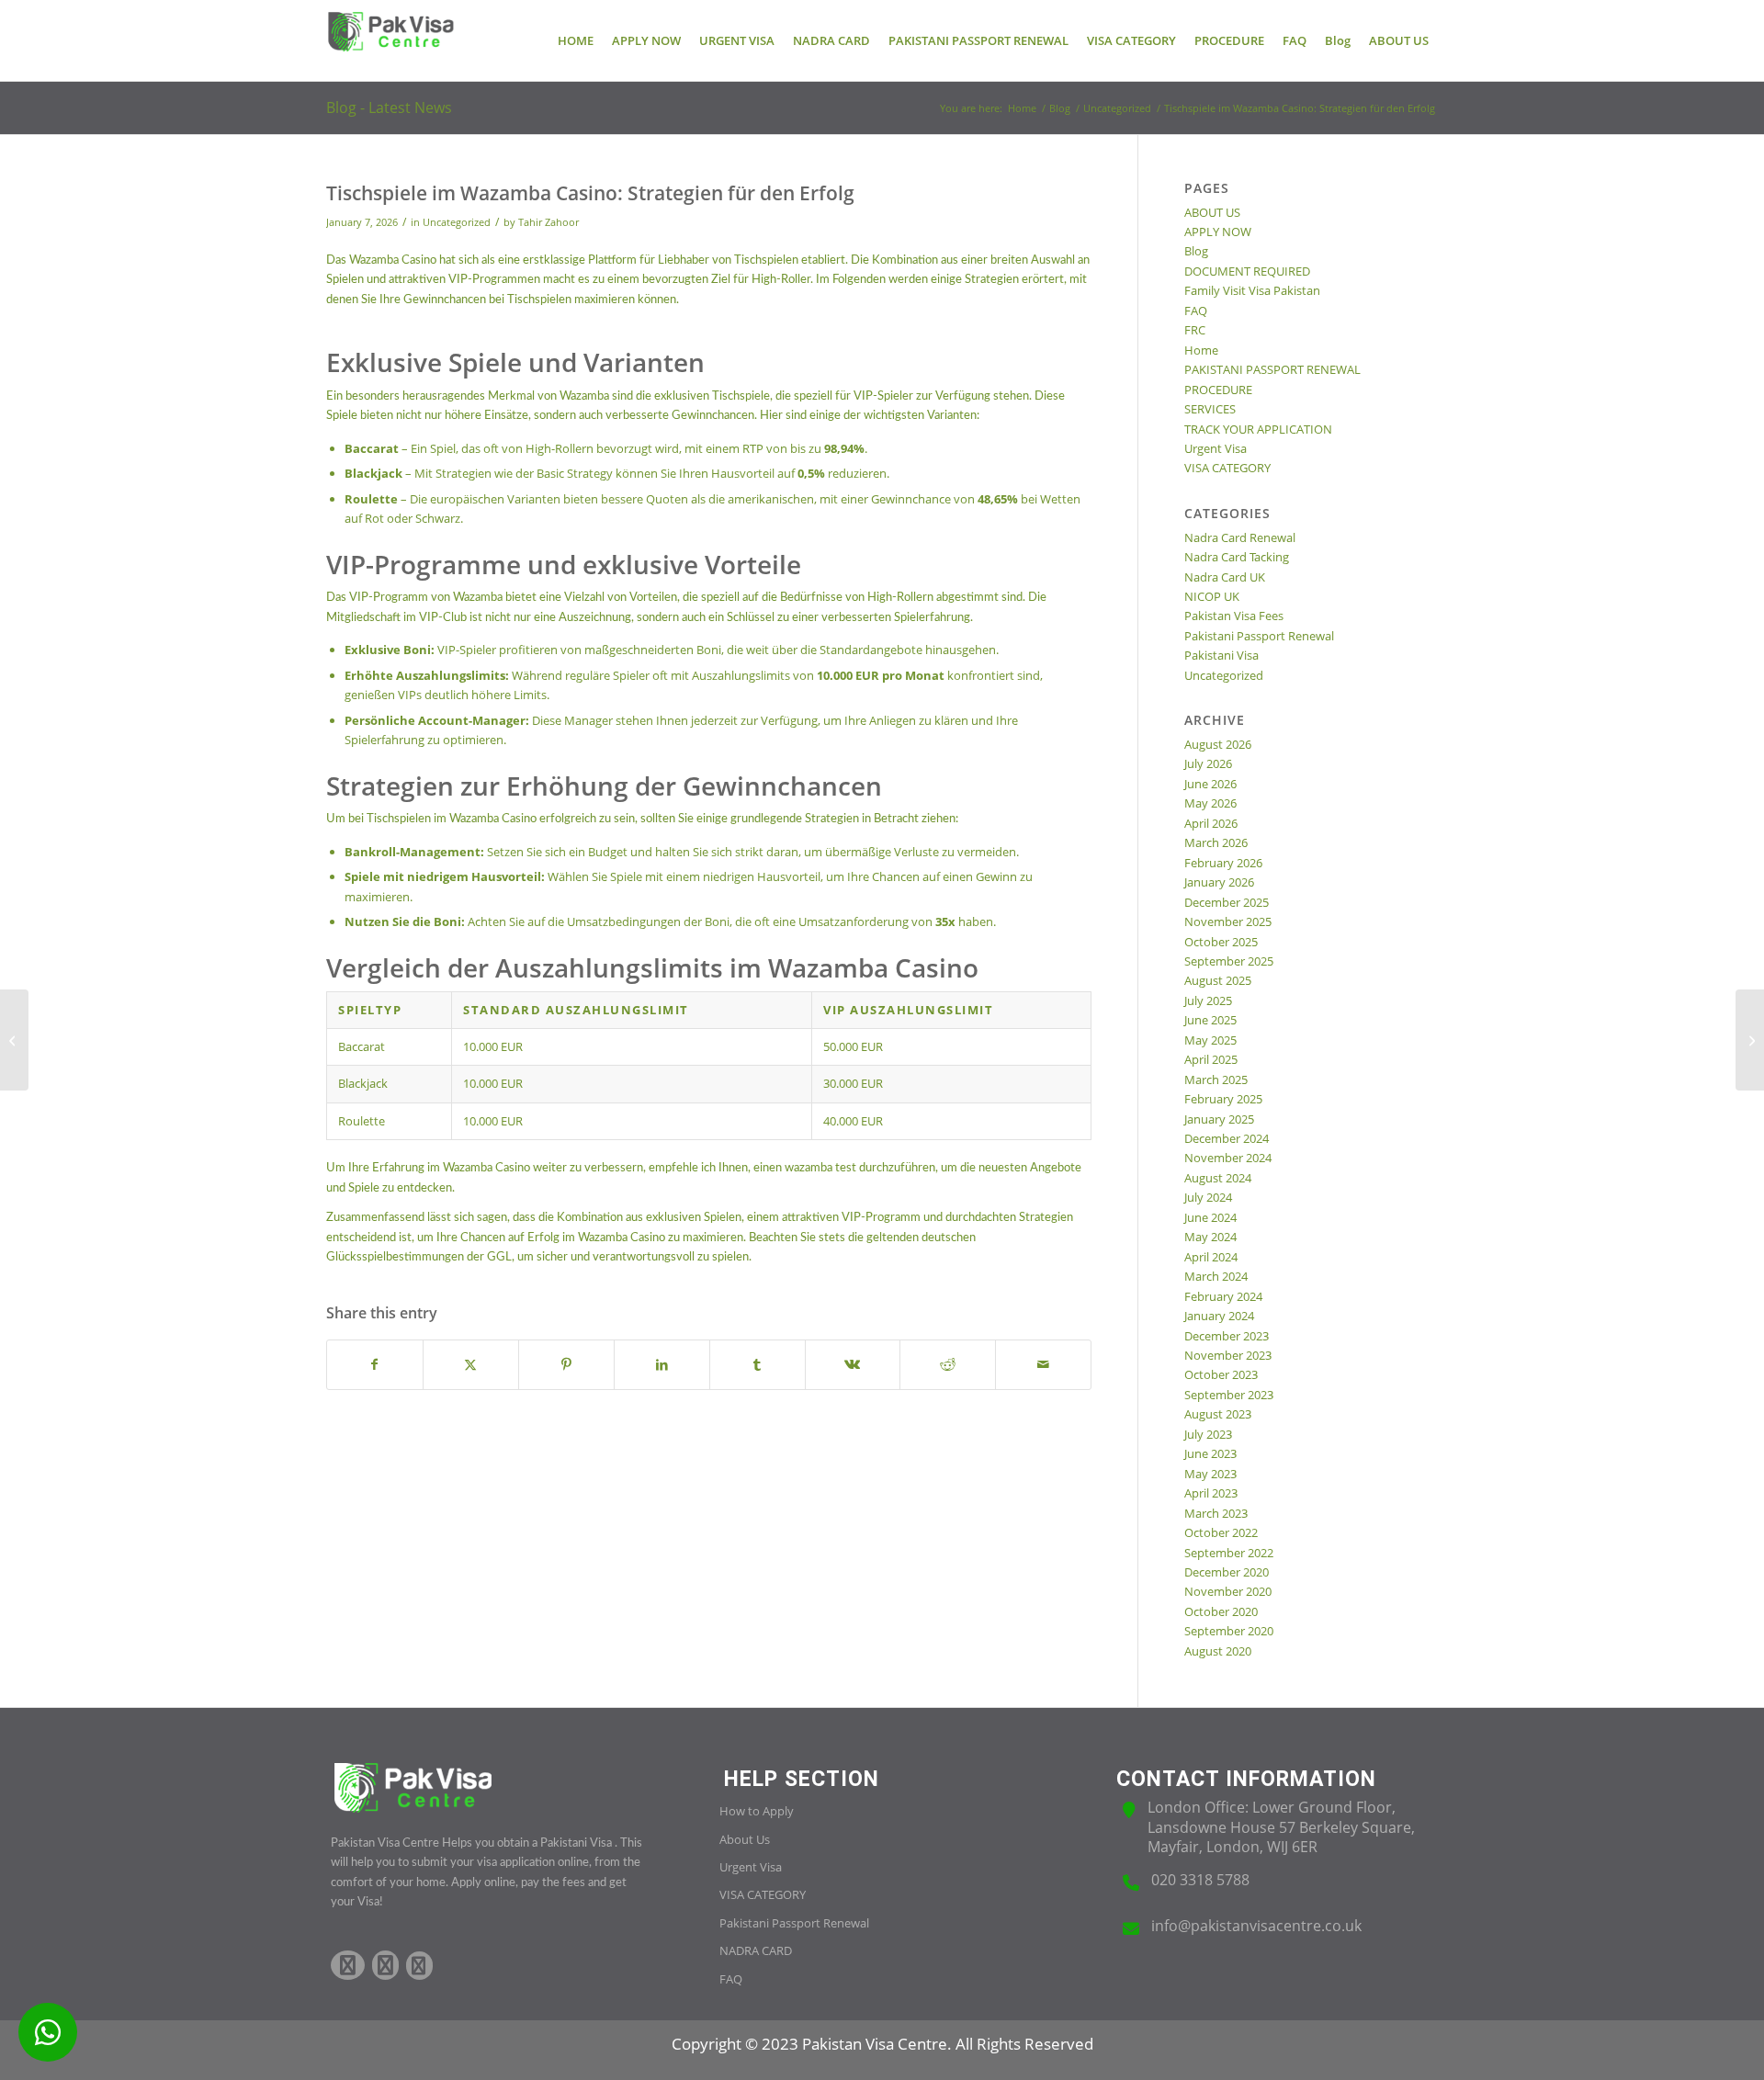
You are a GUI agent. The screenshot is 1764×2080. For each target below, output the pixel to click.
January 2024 (1219, 1316)
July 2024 (1208, 1197)
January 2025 (1219, 1119)
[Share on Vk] (853, 1364)
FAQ (1196, 311)
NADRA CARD (756, 1950)
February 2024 (1223, 1296)
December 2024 (1227, 1138)
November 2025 (1228, 921)
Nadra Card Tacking (1237, 557)
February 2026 (1223, 863)
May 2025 (1210, 1040)
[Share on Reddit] (948, 1364)
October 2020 (1221, 1611)
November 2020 (1228, 1591)
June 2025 (1210, 1020)
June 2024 (1210, 1217)
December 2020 (1227, 1572)
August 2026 (1218, 744)
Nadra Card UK (1225, 577)
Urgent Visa (1216, 448)
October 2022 (1221, 1532)
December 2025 (1227, 902)
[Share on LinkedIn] (662, 1364)
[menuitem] (576, 40)
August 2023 (1218, 1414)
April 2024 (1211, 1257)
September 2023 (1229, 1395)
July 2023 (1208, 1434)
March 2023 (1216, 1513)
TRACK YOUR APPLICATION (1258, 429)
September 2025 (1229, 961)
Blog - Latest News (389, 107)
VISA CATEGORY (1227, 468)
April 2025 (1211, 1059)
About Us (745, 1839)
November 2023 (1228, 1355)
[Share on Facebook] (375, 1364)
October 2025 (1221, 942)
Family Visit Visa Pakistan (1252, 290)
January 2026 (1219, 882)
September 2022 (1229, 1553)
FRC (1195, 330)
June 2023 (1210, 1453)
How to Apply (757, 1811)
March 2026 (1216, 842)
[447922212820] (48, 2032)
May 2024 (1210, 1237)
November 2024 (1228, 1158)
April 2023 (1211, 1493)
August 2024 (1218, 1178)
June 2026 (1210, 784)
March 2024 (1216, 1276)
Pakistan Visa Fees (1234, 616)
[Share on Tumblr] (758, 1364)
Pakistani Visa (1221, 655)
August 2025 (1218, 980)
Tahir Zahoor (548, 222)
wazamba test (820, 1168)
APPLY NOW (1218, 232)
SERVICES (1210, 409)
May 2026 (1210, 803)
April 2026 (1211, 823)
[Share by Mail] (1043, 1364)
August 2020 (1218, 1651)
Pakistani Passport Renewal (1259, 636)
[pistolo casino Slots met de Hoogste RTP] (14, 1040)
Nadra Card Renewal (1240, 537)
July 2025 (1208, 1000)
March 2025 (1216, 1080)
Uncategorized (457, 222)
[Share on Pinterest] (566, 1364)
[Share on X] (471, 1364)
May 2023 (1210, 1474)
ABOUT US (1212, 212)
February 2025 (1223, 1099)
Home (1201, 350)
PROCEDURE (1218, 390)
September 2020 (1229, 1631)
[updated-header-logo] (390, 40)
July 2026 (1208, 763)
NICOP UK (1212, 596)
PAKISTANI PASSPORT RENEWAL (1272, 369)
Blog (1196, 251)
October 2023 (1221, 1374)
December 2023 (1227, 1336)
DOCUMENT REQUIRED (1247, 271)
